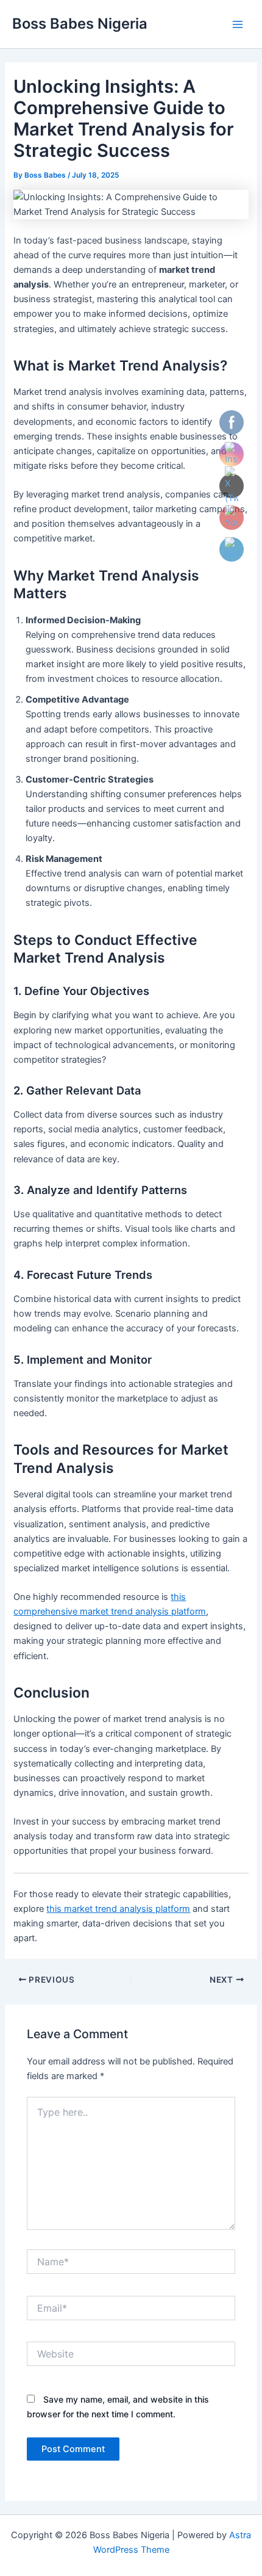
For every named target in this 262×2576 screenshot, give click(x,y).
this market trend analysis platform (118, 1909)
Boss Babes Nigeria (80, 24)
